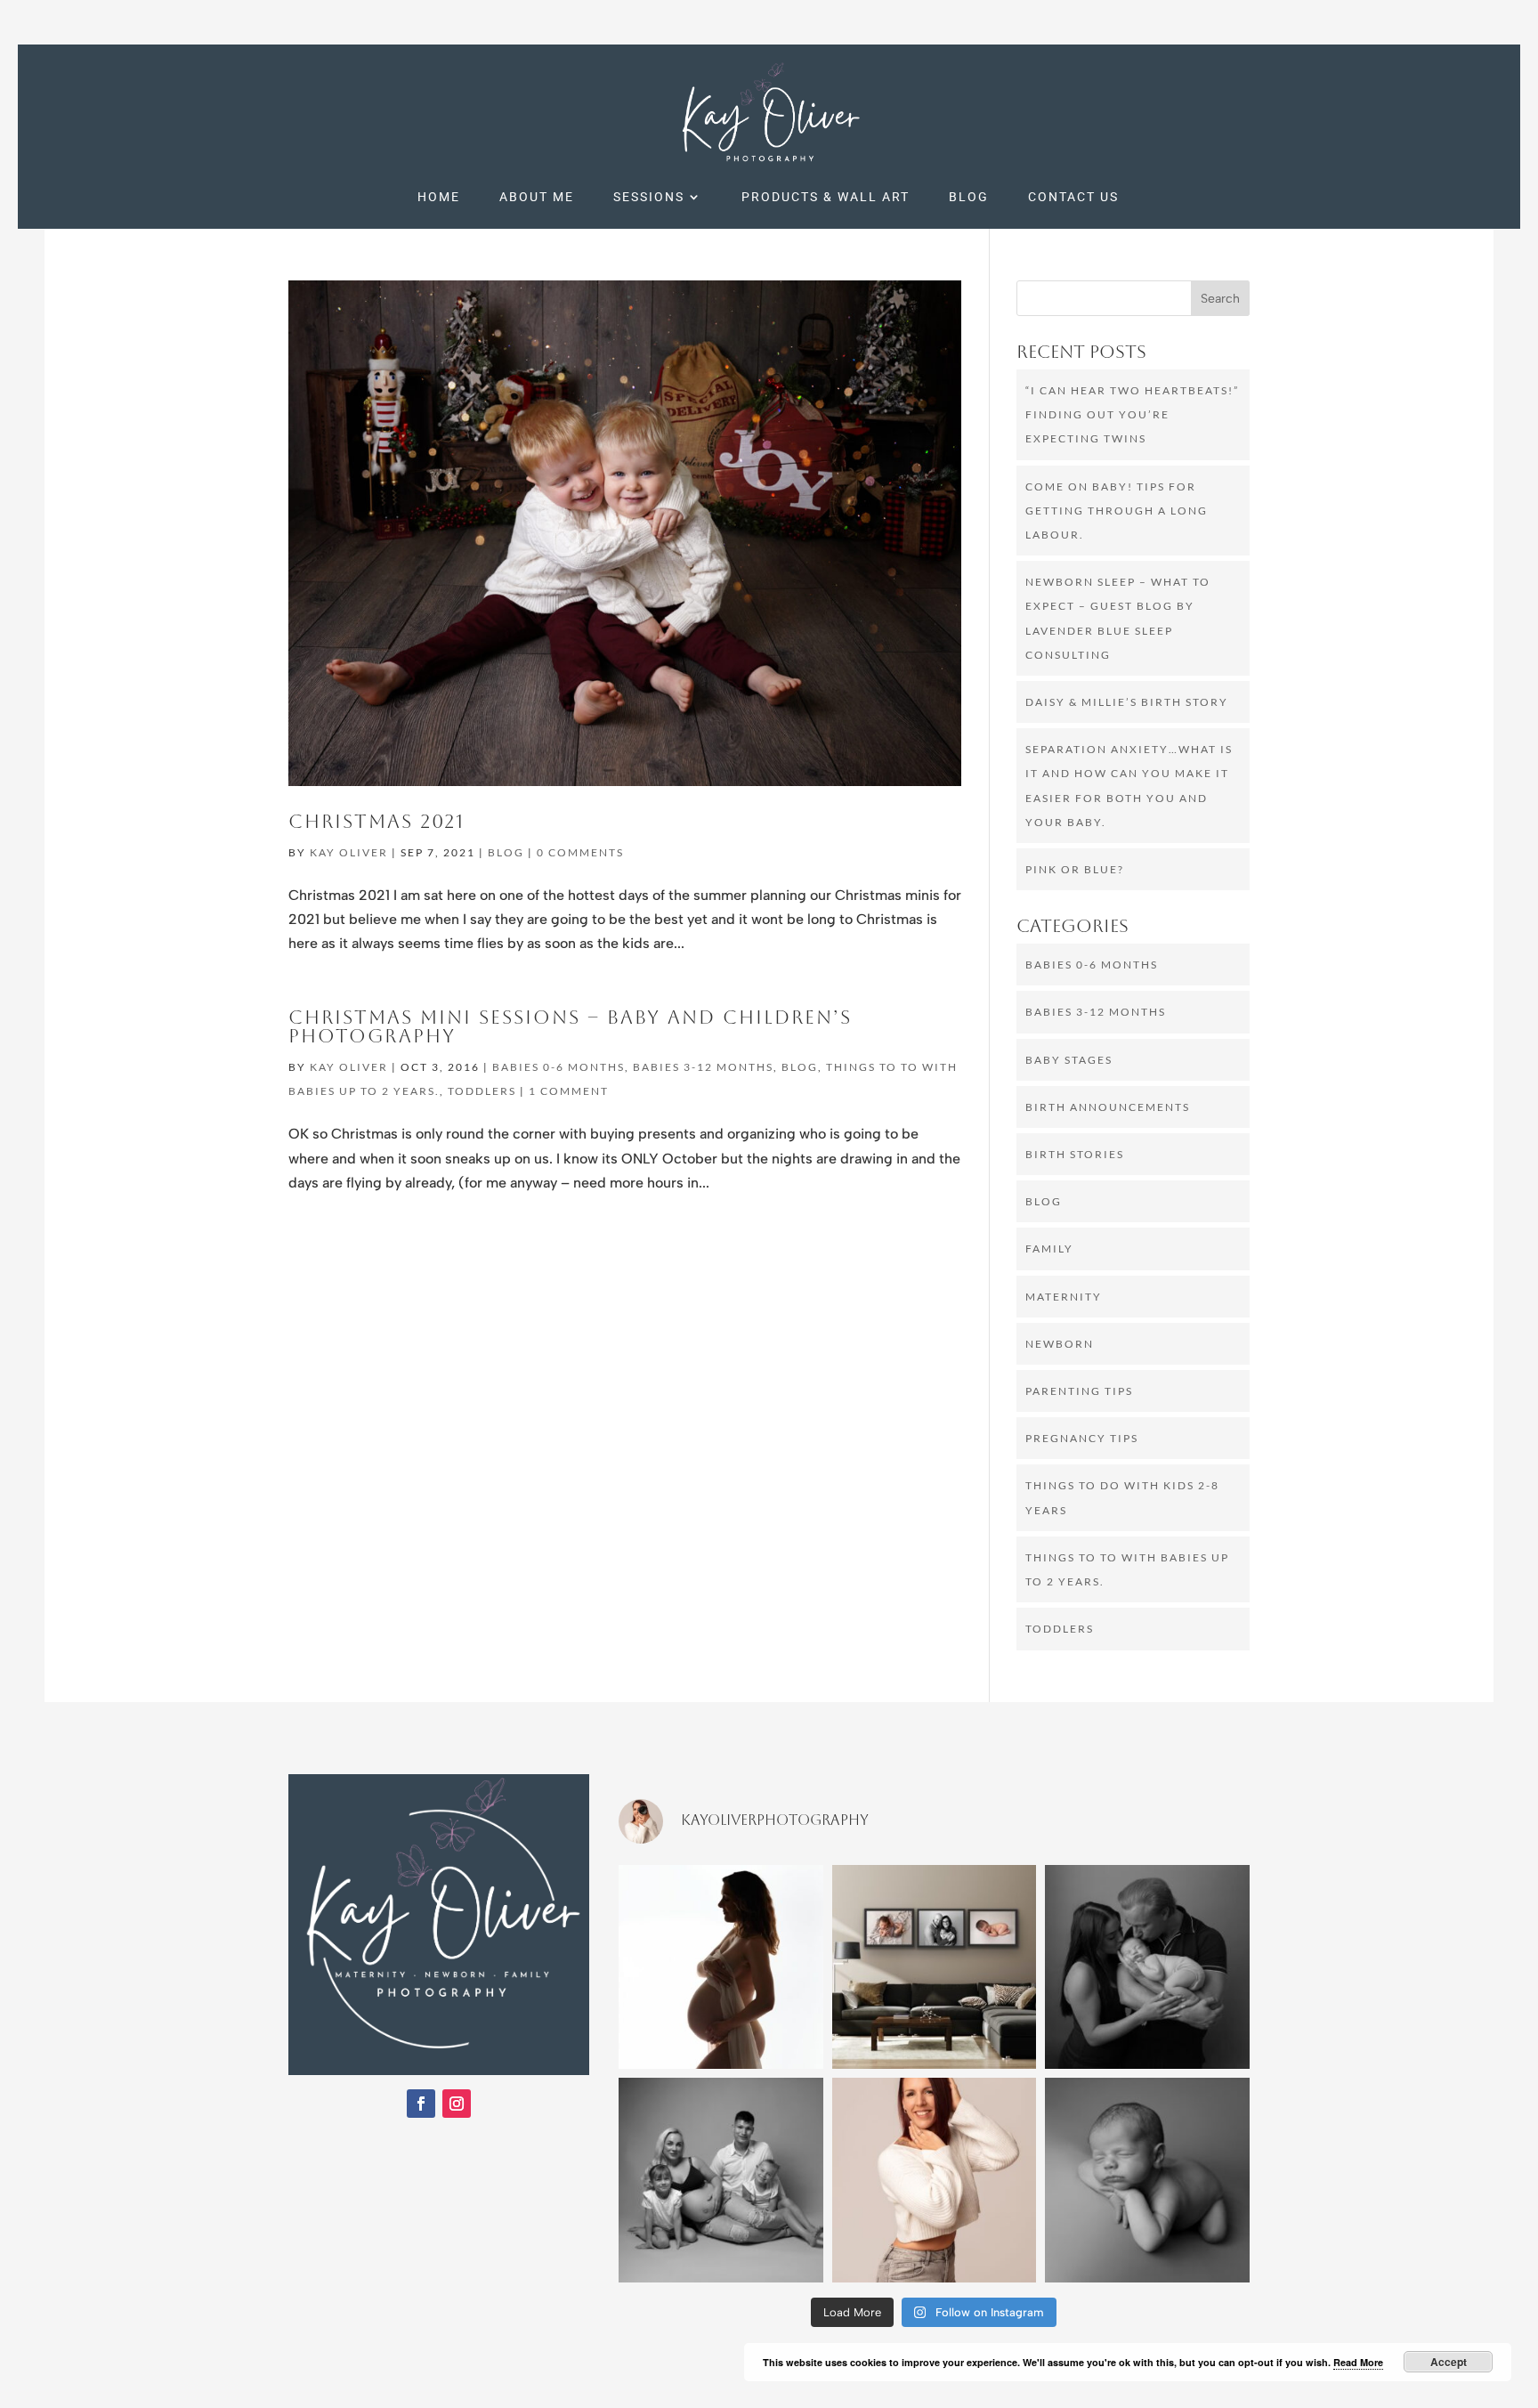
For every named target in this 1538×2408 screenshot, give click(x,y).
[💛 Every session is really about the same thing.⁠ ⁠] (721, 2180)
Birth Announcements (1108, 1107)
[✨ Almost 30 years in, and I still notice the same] (935, 2180)
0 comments (580, 852)
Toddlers (482, 1091)
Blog (969, 197)
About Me (537, 197)
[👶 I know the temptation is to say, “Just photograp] (1147, 1967)
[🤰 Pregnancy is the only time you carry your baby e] (721, 1967)
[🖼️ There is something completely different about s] (935, 1967)
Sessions (649, 197)
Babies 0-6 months (559, 1067)
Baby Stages (1069, 1060)
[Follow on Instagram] (457, 2104)
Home (439, 197)
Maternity (1064, 1297)
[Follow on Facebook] (421, 2104)
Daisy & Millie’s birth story (1127, 702)
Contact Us (1073, 197)
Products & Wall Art (826, 197)
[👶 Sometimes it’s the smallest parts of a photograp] (1147, 2180)
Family (1049, 1249)
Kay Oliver (349, 852)
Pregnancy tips (1082, 1438)
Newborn (1060, 1344)
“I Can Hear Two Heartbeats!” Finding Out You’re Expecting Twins (1132, 414)
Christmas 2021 (376, 822)
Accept (1449, 2362)
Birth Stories (1075, 1154)
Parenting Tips (1079, 1391)
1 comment (569, 1091)
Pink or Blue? (1075, 869)
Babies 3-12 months (703, 1067)
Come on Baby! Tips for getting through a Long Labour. (1117, 511)
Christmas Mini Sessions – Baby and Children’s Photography (570, 1027)
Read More (1358, 2362)
